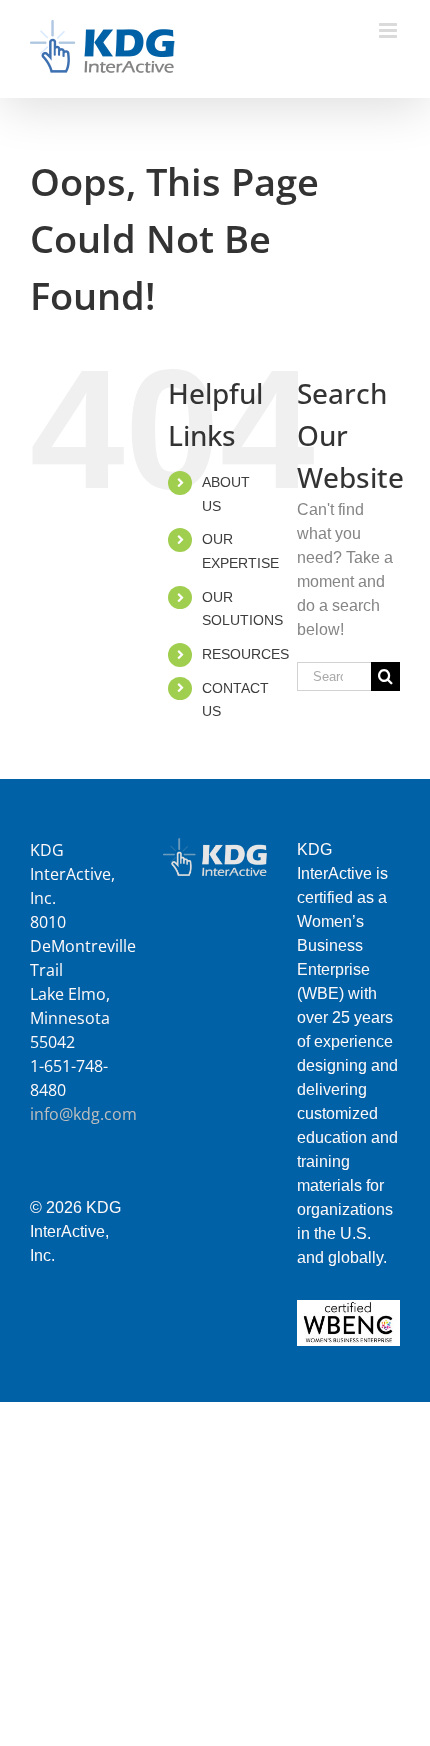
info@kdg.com (83, 1114)
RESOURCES (245, 654)
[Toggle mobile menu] (389, 30)
